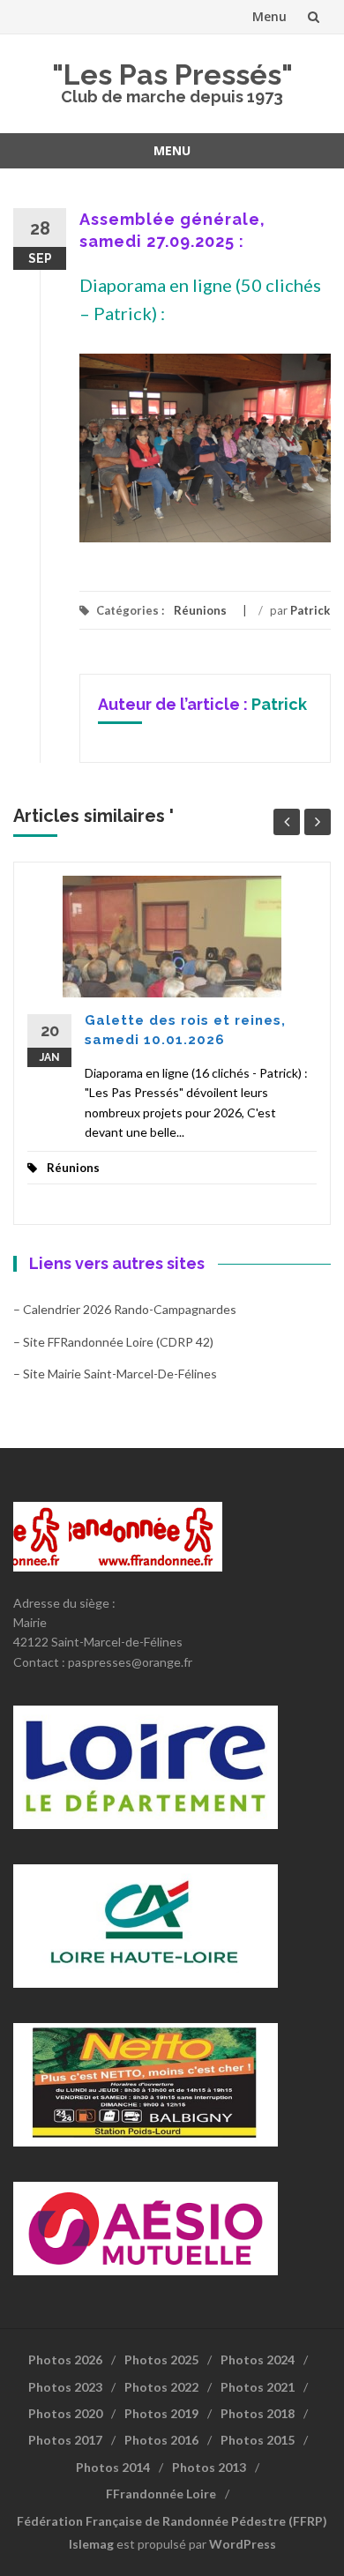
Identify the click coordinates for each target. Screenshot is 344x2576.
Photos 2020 (65, 2413)
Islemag (91, 2544)
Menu (269, 16)
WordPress (243, 2544)
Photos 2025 (161, 2359)
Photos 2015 (258, 2440)
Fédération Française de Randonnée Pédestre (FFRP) (172, 2521)
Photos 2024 (258, 2359)
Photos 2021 (258, 2387)
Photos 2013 (209, 2467)
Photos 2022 (161, 2387)
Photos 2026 (65, 2359)
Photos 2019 (161, 2413)
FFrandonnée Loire (161, 2494)
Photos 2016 (161, 2440)
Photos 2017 (65, 2440)
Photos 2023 (65, 2387)
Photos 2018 (258, 2413)
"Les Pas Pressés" (172, 75)
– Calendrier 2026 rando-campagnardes (125, 1309)
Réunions (200, 610)
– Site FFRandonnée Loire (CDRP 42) (113, 1342)
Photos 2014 (113, 2467)
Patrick (310, 610)
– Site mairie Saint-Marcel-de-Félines (115, 1374)
